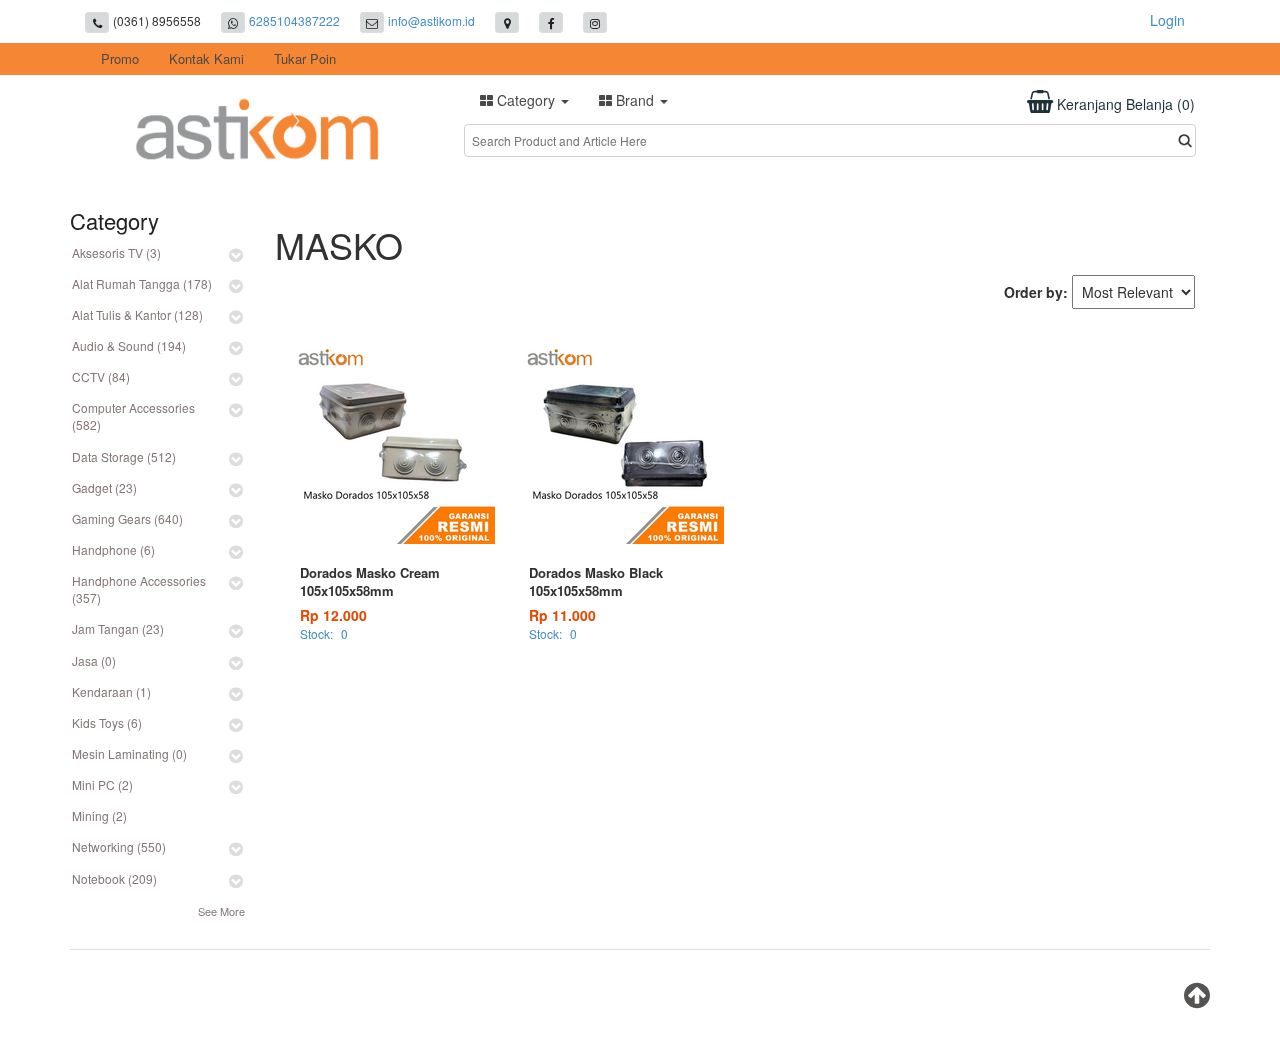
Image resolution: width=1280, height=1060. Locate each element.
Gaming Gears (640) (127, 518)
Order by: (1036, 292)
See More (221, 911)
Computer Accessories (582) (133, 416)
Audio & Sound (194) (129, 345)
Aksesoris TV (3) (116, 252)
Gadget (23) (104, 487)
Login (1167, 20)
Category (526, 100)
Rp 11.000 (562, 615)
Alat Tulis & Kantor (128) (137, 314)
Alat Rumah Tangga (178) (142, 283)
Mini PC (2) (102, 784)
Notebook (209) (114, 878)
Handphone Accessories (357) (139, 589)
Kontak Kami (206, 58)
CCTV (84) (101, 376)
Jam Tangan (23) (118, 628)
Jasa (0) (94, 660)
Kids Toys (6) (107, 722)
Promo (120, 58)
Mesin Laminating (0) (129, 753)
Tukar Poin (305, 58)
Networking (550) (119, 846)
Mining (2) (99, 815)
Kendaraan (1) (111, 691)
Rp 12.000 (333, 615)
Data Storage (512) (124, 456)
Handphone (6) (113, 549)
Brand (635, 100)
